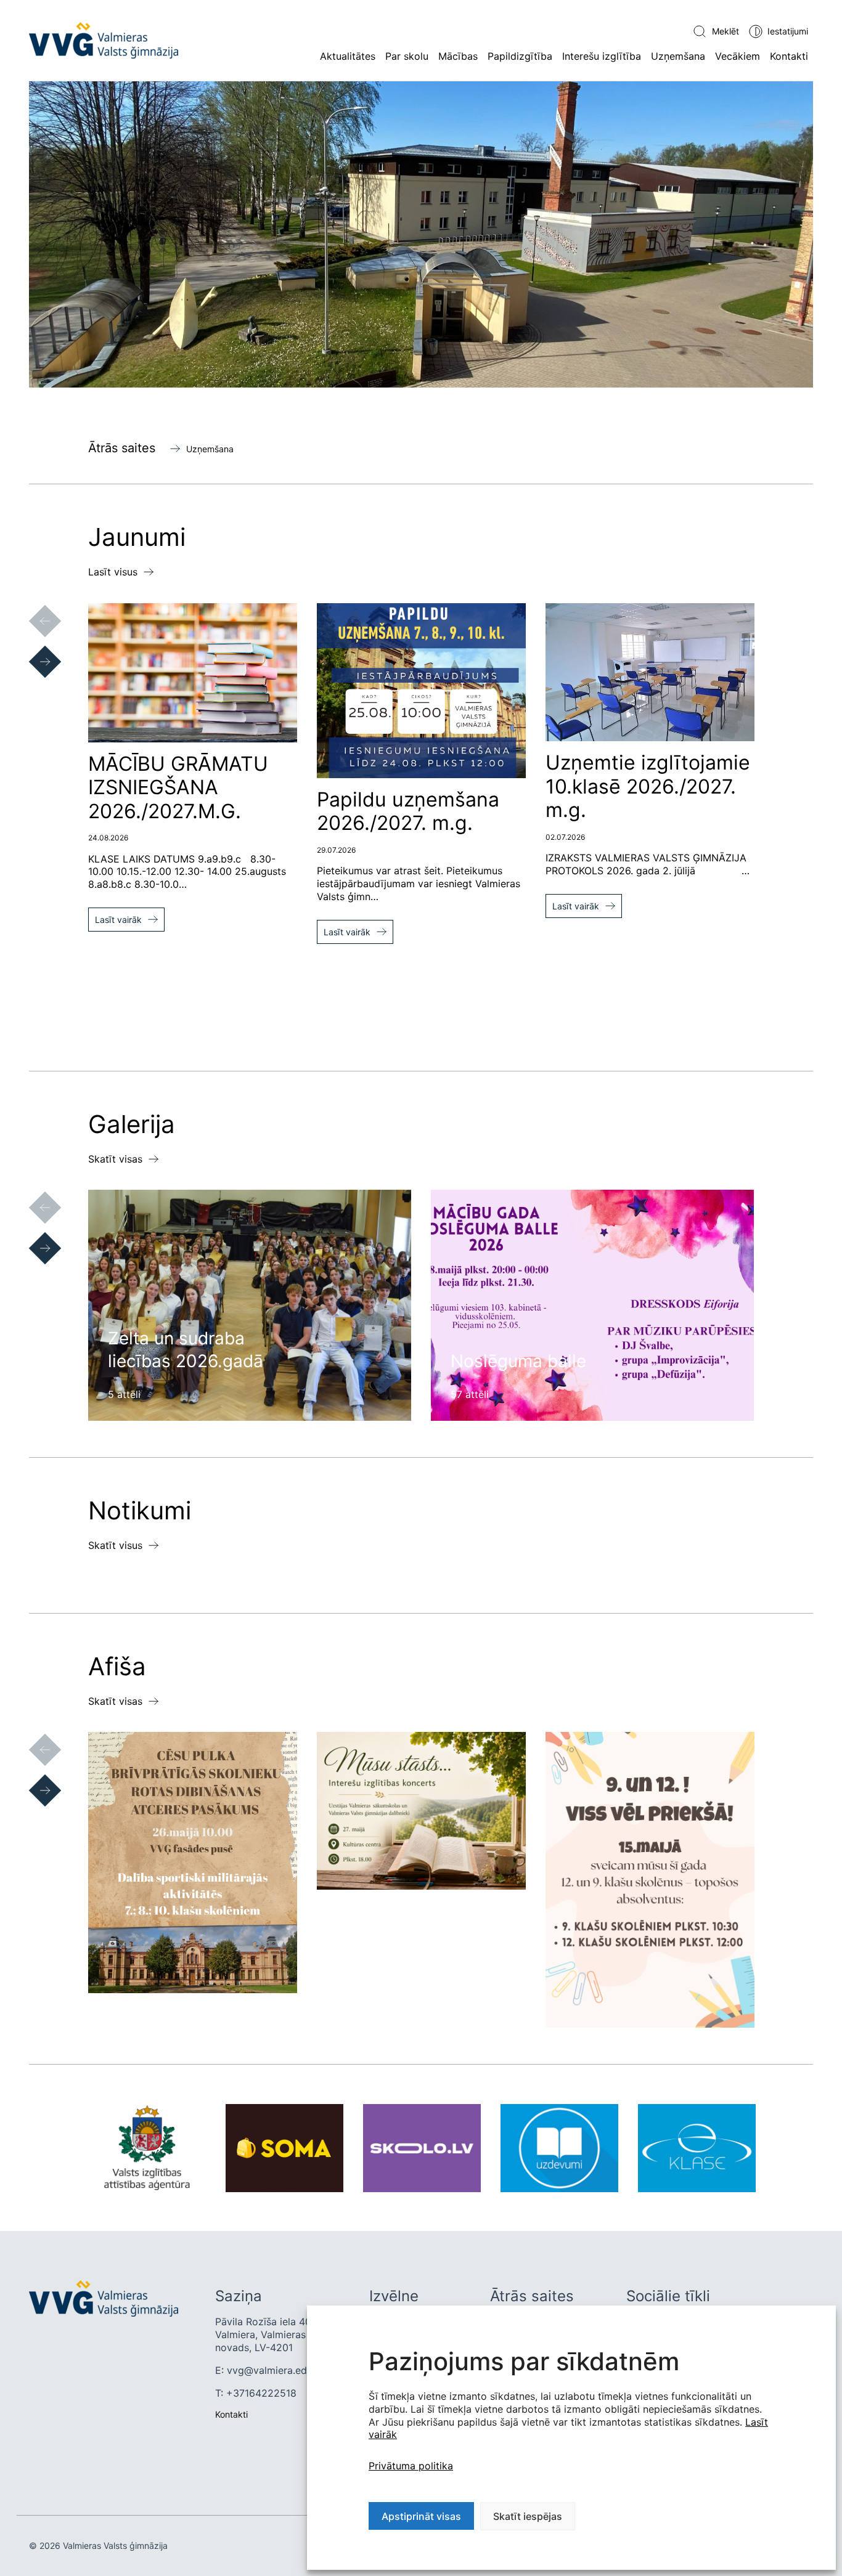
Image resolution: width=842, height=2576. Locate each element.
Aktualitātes (348, 56)
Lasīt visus (113, 572)
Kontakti (789, 56)
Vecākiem (738, 56)
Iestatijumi (788, 31)
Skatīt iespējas (528, 2516)
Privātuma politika (411, 2466)
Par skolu (407, 56)
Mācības (458, 56)
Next (33, 649)
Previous (33, 609)
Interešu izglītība (602, 56)
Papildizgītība (520, 56)
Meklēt (726, 31)
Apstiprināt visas (421, 2516)
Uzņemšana (678, 56)
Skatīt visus (115, 1545)
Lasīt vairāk (118, 920)
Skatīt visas (115, 1159)
